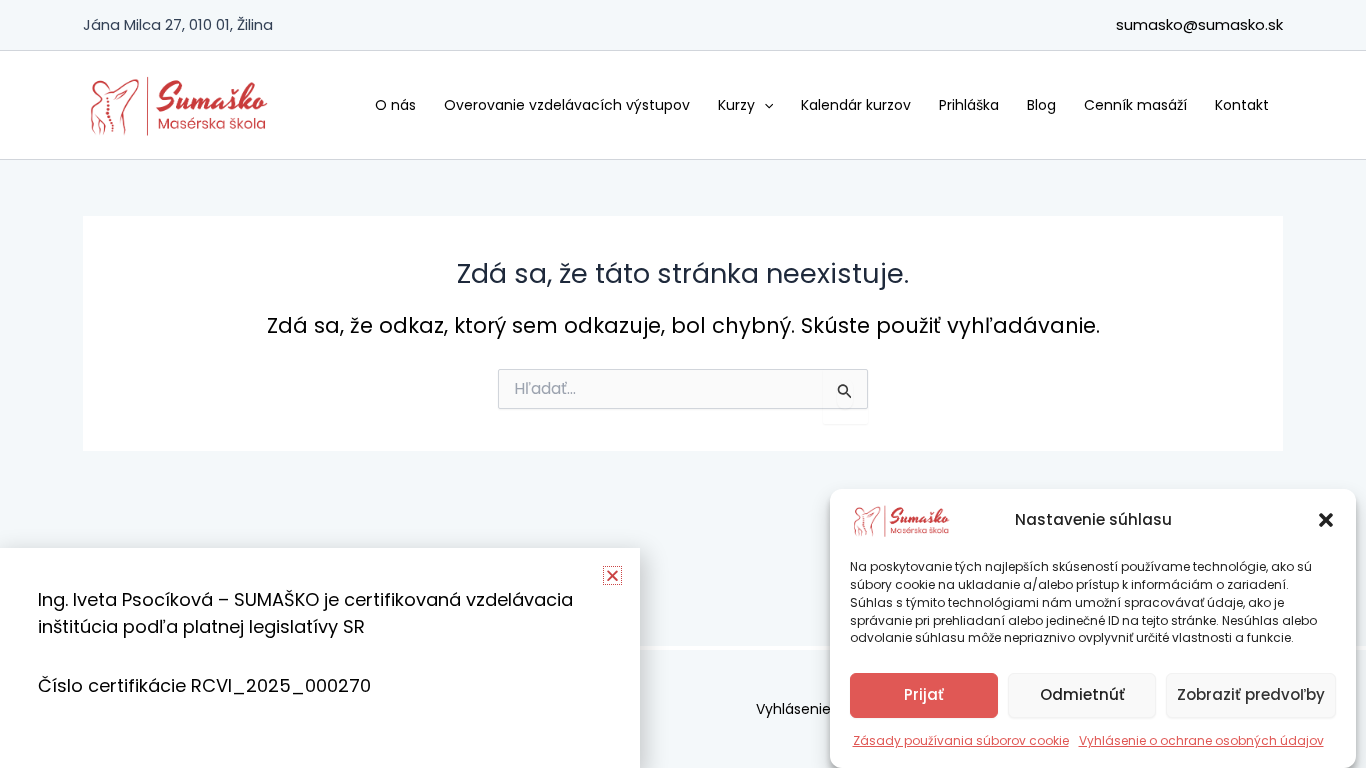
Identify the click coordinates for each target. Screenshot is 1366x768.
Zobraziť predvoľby (1251, 694)
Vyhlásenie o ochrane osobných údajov (1201, 740)
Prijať (924, 694)
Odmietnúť (1082, 694)
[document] (683, 384)
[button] (1326, 520)
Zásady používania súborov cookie (961, 740)
